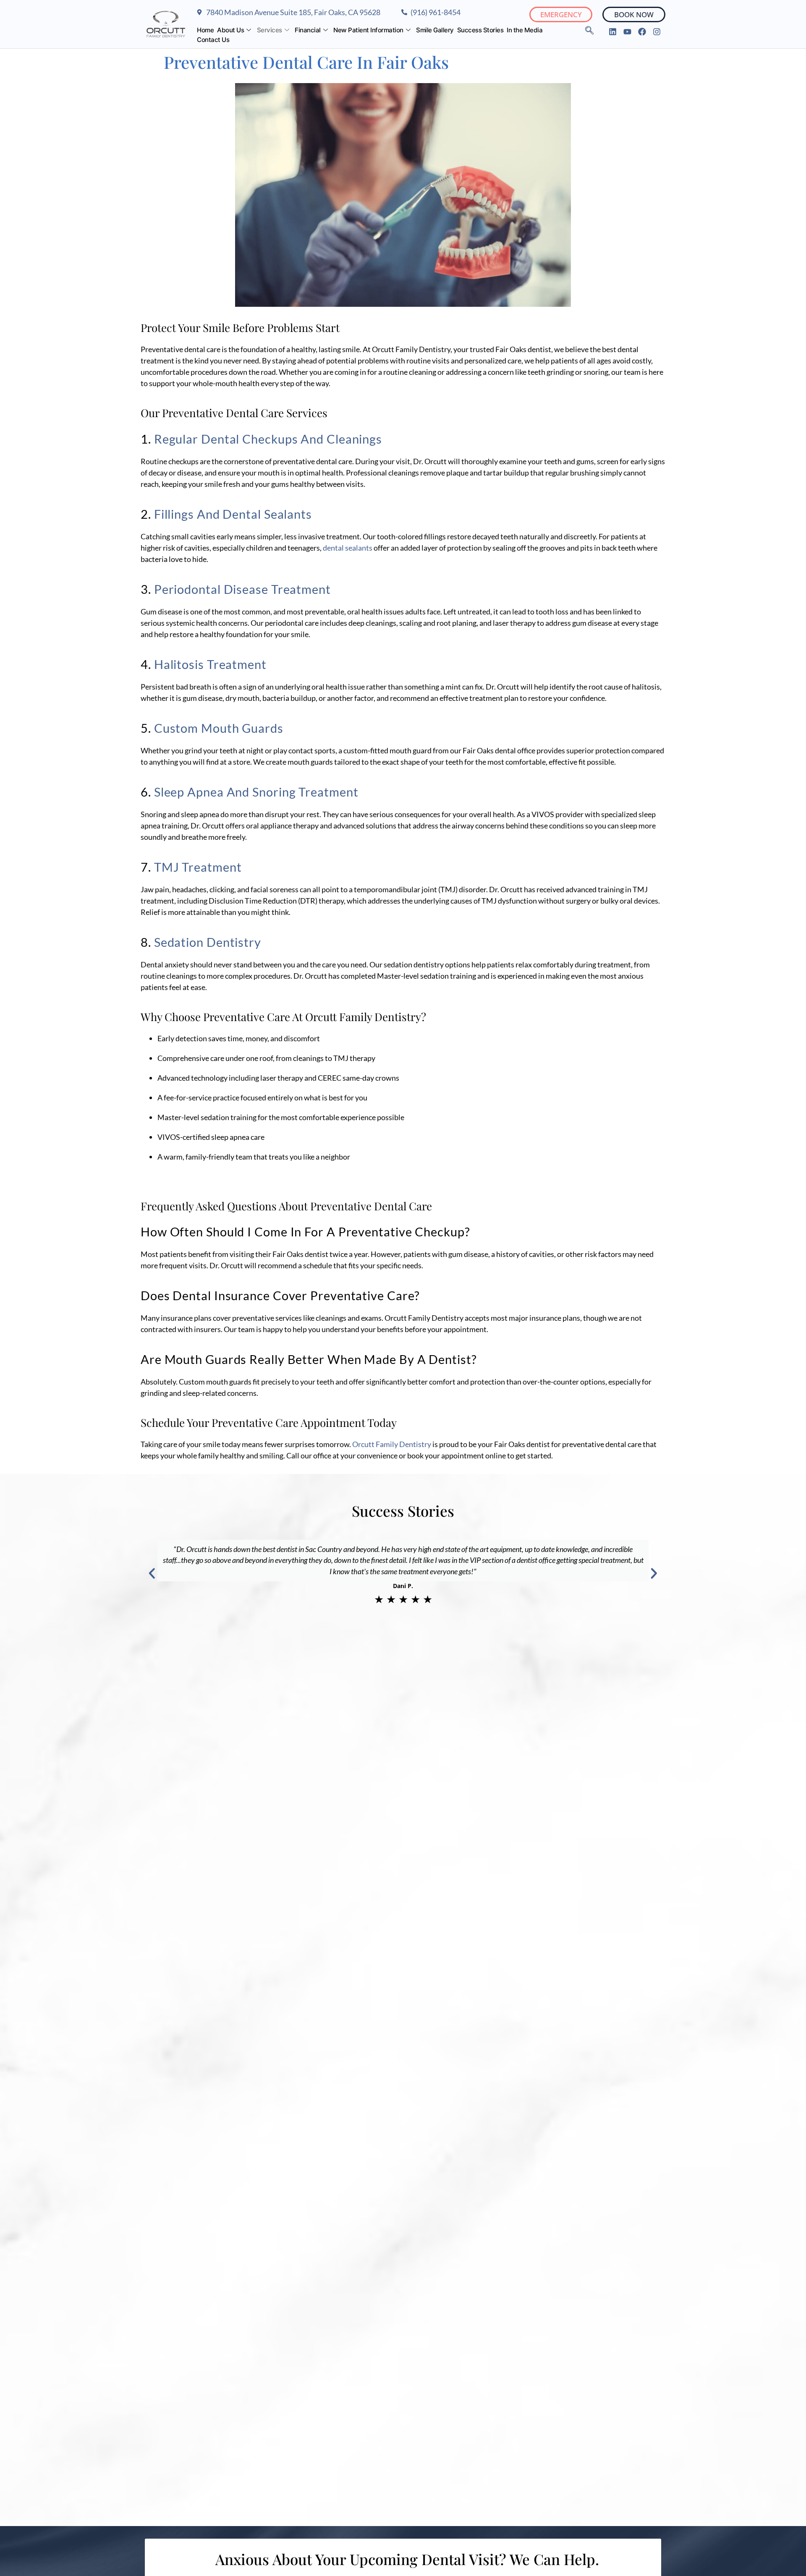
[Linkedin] (613, 32)
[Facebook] (642, 32)
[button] (152, 1573)
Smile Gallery (435, 30)
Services (270, 30)
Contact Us (213, 40)
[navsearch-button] (589, 31)
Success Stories (480, 30)
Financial (308, 30)
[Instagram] (657, 32)
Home (205, 30)
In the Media (525, 30)
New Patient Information (368, 30)
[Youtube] (628, 32)
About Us (230, 30)
